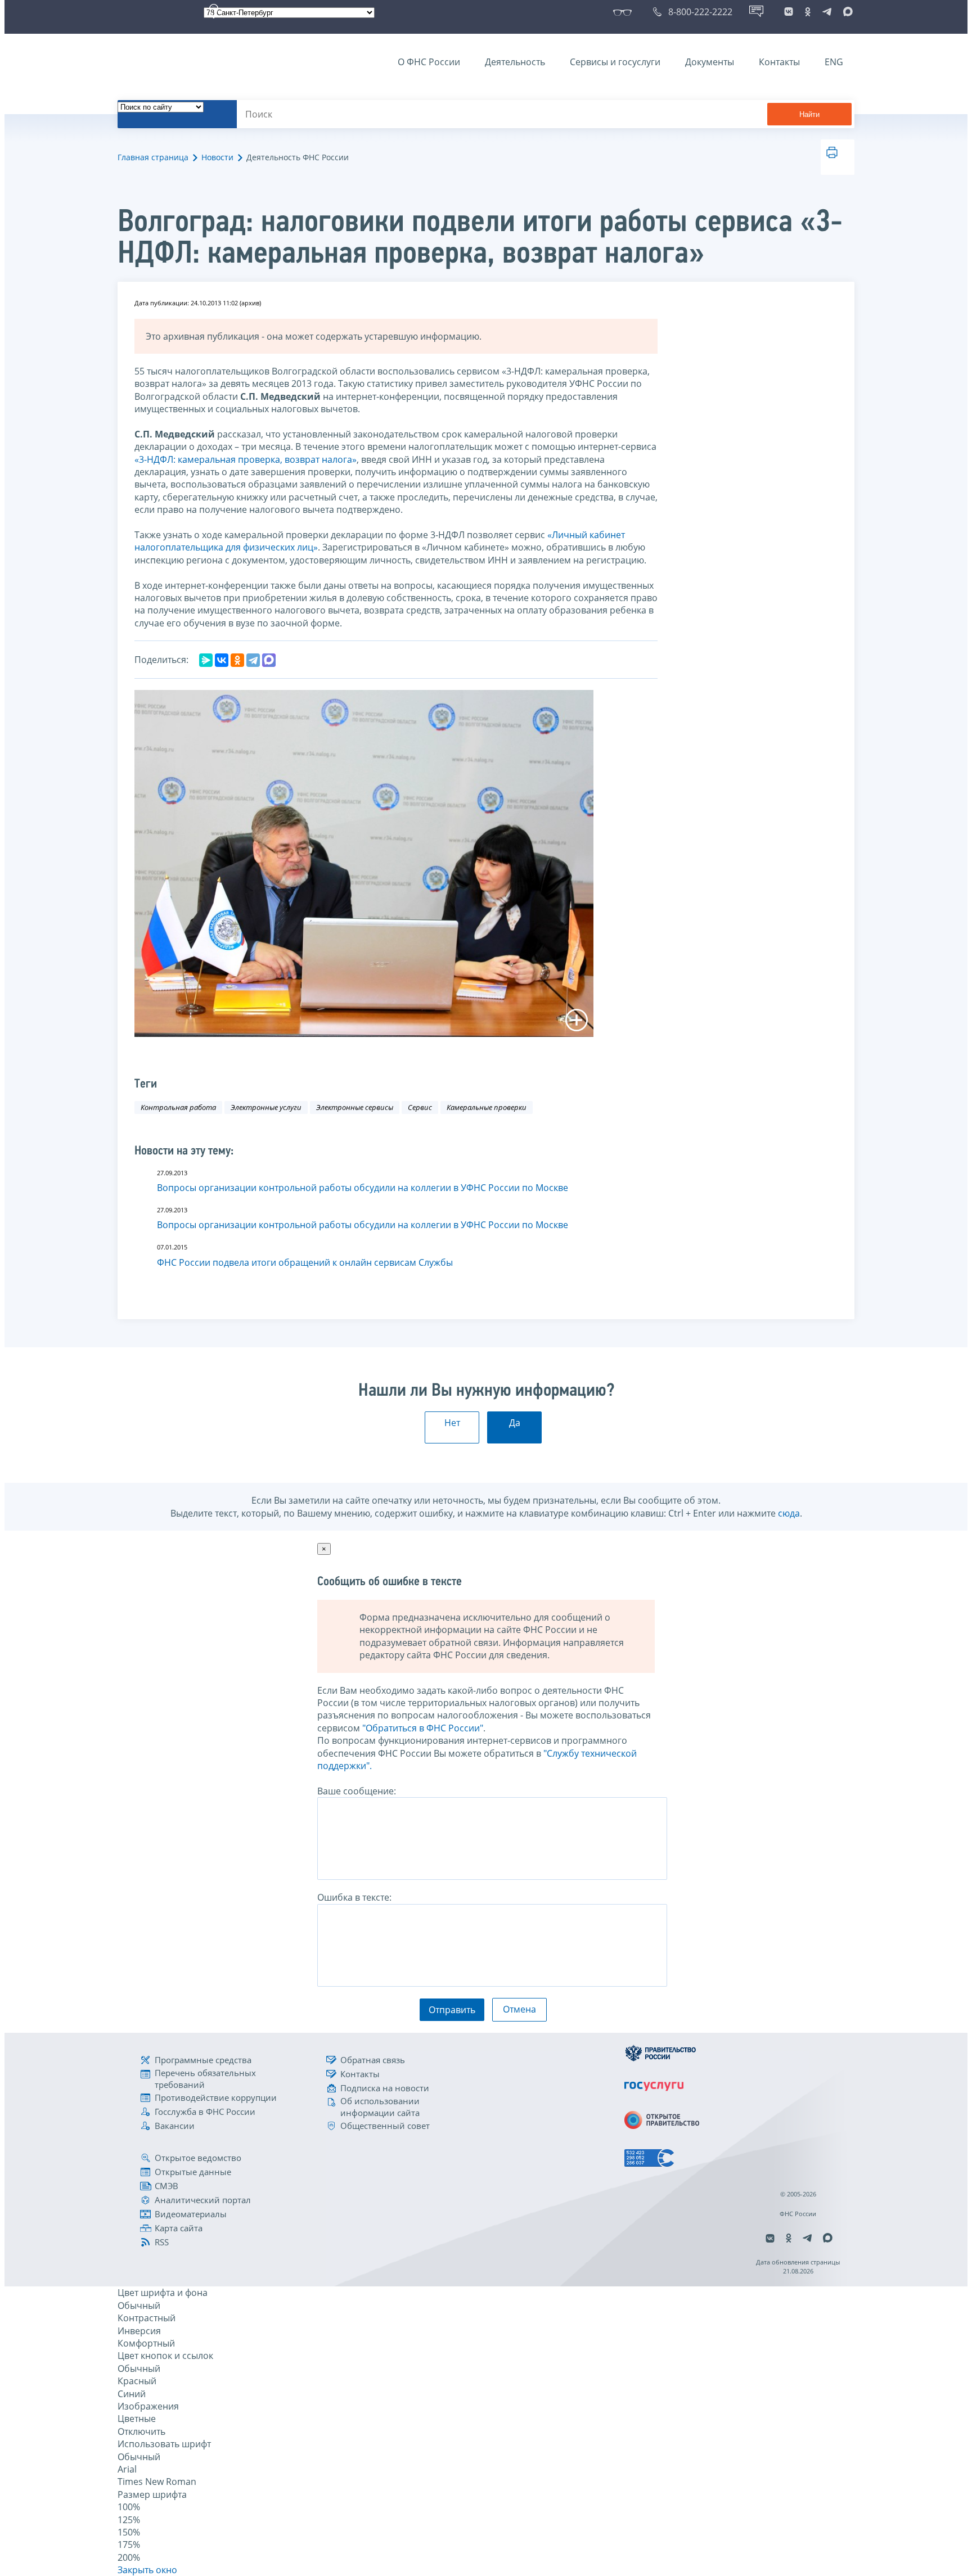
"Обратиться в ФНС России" (423, 1728)
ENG (834, 62)
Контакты (779, 62)
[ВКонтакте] (222, 660)
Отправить (452, 2010)
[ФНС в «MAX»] (846, 12)
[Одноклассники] (237, 660)
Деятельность (515, 62)
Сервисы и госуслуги (615, 62)
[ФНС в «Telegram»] (827, 12)
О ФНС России (429, 62)
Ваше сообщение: (357, 1791)
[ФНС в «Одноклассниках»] (808, 12)
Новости (217, 157)
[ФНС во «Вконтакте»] (789, 12)
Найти (809, 114)
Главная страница (153, 157)
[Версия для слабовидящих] (625, 12)
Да (515, 1423)
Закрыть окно (147, 2570)
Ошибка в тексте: (354, 1897)
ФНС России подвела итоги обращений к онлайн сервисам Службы (305, 1262)
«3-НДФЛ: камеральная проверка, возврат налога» (246, 459)
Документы (710, 62)
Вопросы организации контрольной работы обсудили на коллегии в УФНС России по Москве (363, 1188)
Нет (452, 1423)
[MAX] (269, 660)
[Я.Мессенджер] (206, 660)
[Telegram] (253, 660)
